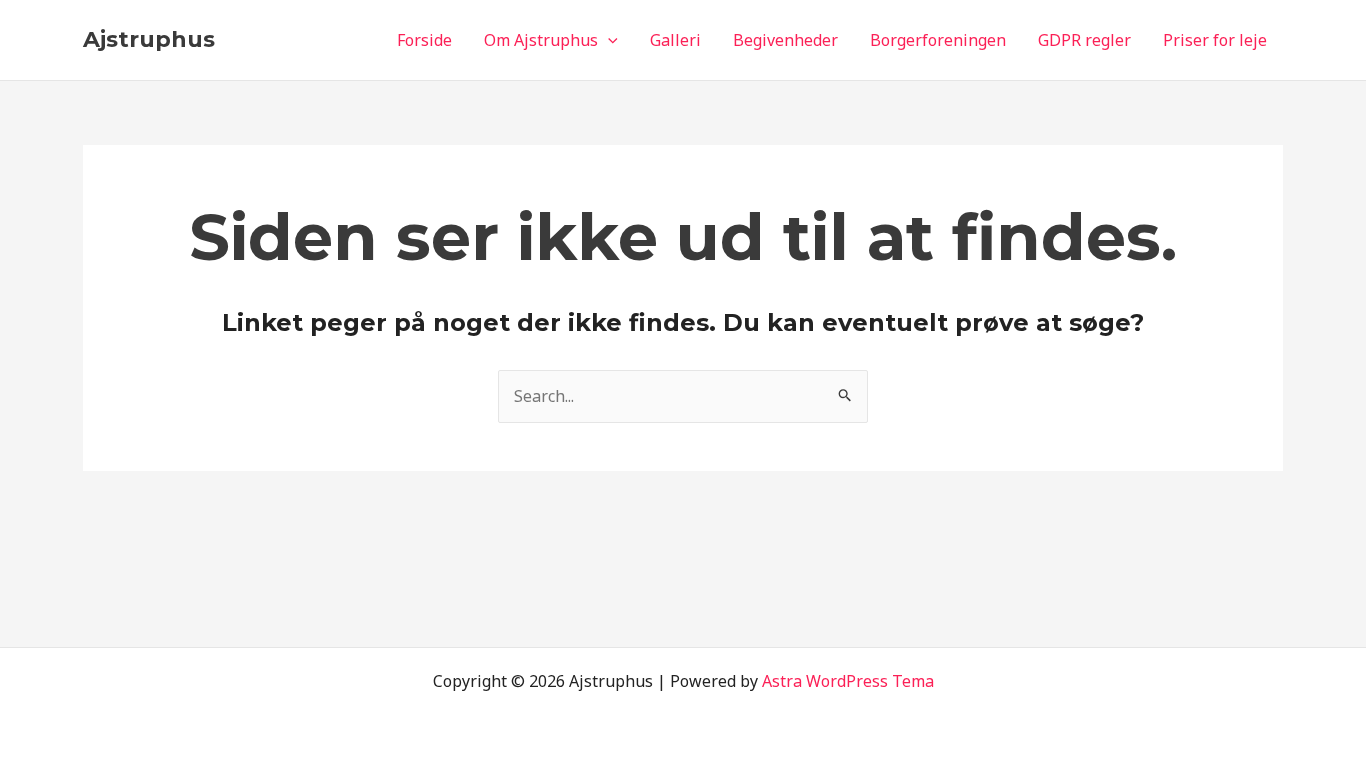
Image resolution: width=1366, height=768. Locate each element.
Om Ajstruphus (541, 40)
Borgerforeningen (938, 40)
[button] (608, 40)
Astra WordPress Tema (848, 681)
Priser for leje (1215, 40)
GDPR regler (1084, 40)
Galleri (675, 40)
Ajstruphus (149, 39)
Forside (424, 40)
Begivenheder (785, 40)
